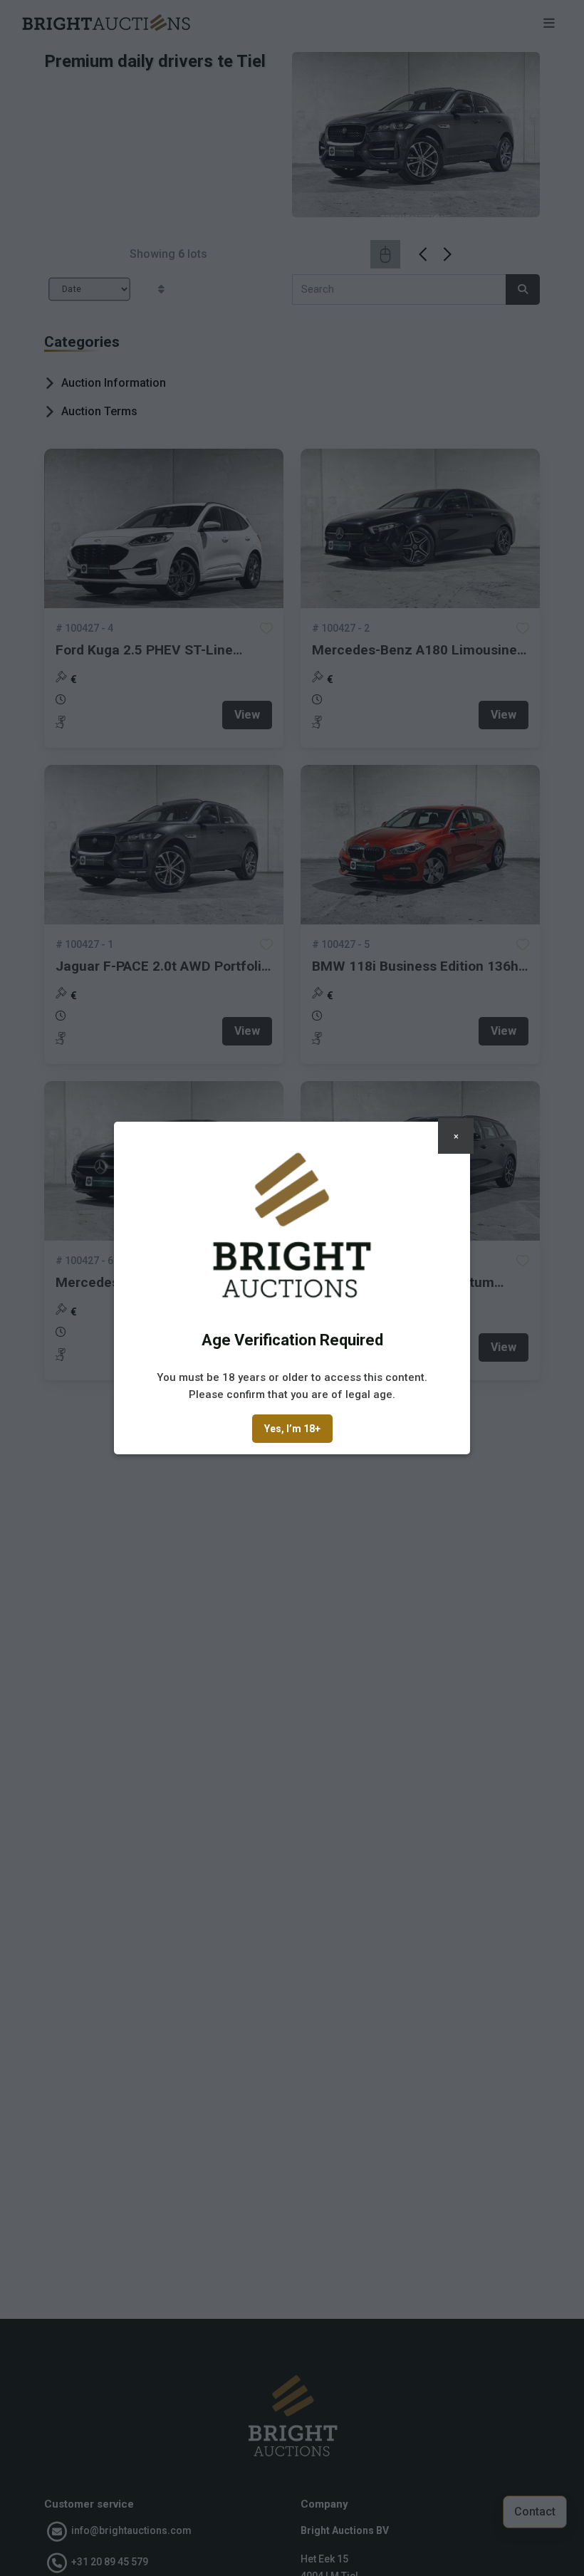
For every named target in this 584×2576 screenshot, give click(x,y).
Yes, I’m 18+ (292, 1429)
